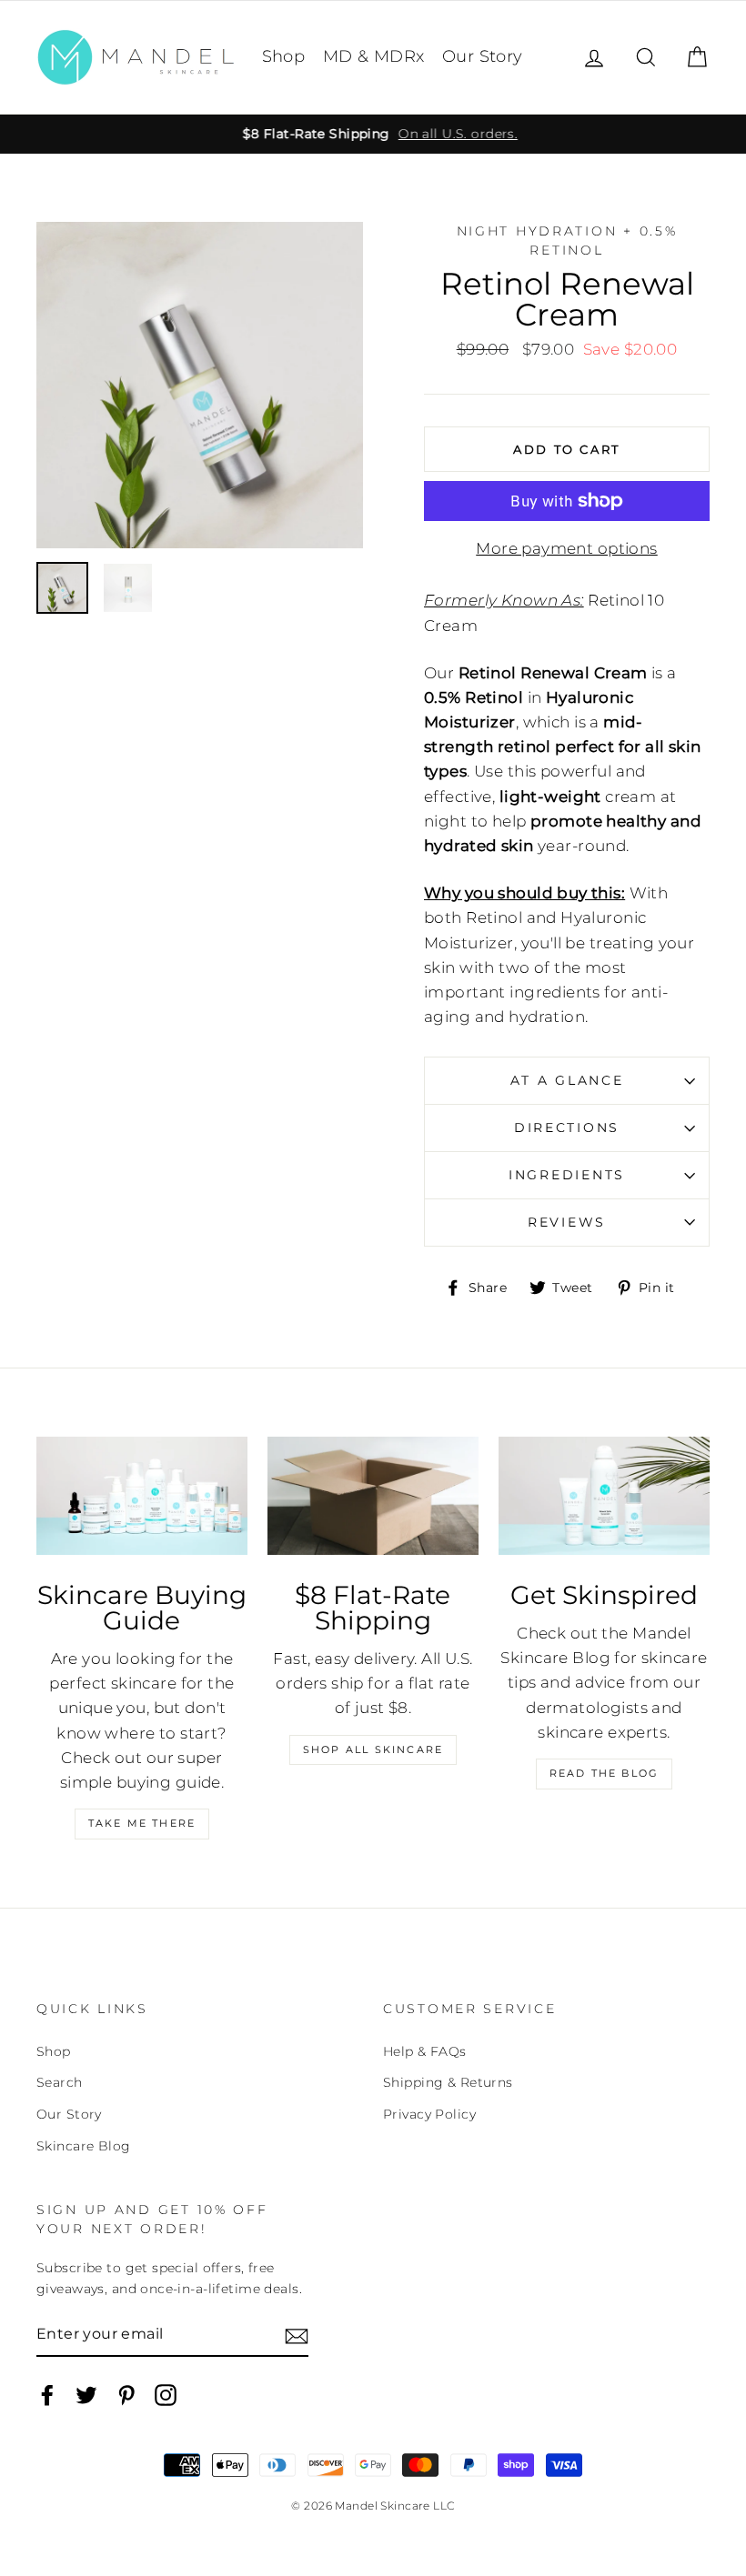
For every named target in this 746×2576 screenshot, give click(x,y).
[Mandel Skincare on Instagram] (166, 2395)
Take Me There (142, 1823)
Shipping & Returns (448, 2082)
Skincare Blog (84, 2146)
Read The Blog (605, 1773)
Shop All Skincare (373, 1749)
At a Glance (567, 1080)
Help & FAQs (425, 2051)
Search (60, 2082)
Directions (567, 1128)
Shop (284, 56)
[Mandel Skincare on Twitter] (86, 2395)
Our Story (483, 56)
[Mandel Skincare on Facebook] (47, 2395)
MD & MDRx (374, 56)
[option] (373, 134)
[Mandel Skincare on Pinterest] (126, 2395)
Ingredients (567, 1175)
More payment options (567, 548)
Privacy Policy (429, 2114)
